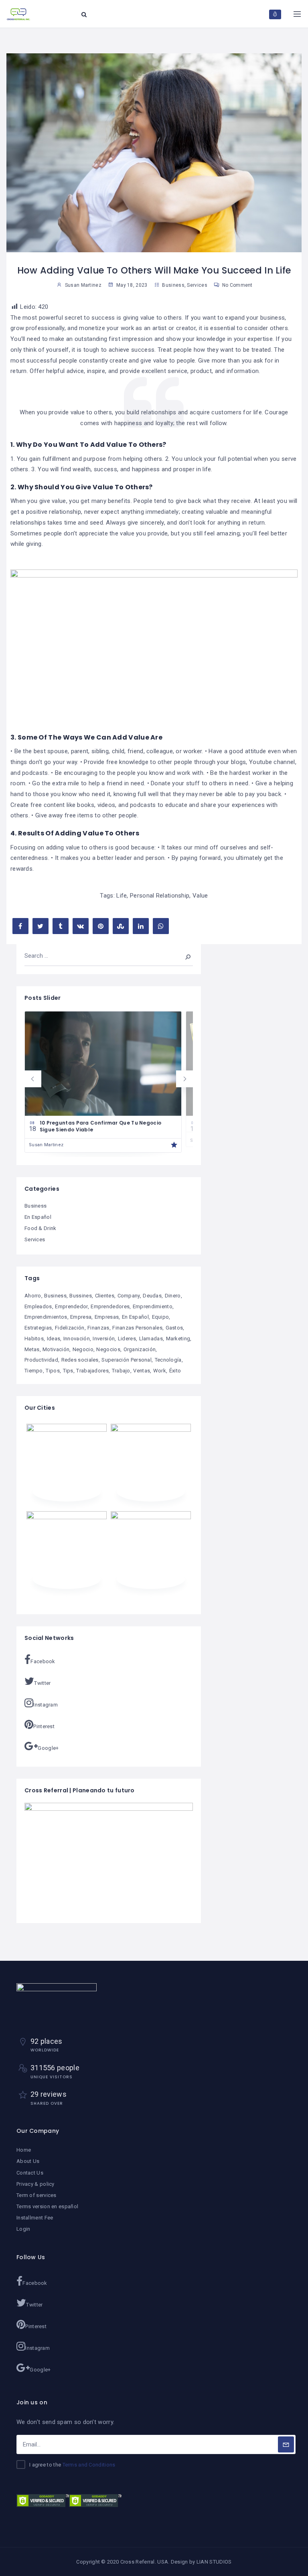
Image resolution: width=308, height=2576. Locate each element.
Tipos (53, 1371)
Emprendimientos (46, 1317)
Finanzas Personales (137, 1328)
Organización (140, 1349)
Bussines (80, 1296)
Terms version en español (47, 2206)
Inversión (104, 1339)
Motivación (56, 1349)
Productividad (41, 1360)
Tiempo (34, 1371)
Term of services (36, 2195)
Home (24, 2150)
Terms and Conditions (89, 2465)
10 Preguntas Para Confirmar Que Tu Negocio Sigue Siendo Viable (101, 1126)
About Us (28, 2161)
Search (182, 956)
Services (197, 285)
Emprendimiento (153, 1306)
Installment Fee (35, 2218)
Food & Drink (41, 1228)
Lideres (127, 1339)
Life (122, 896)
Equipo (161, 1317)
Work (160, 1371)
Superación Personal (127, 1360)
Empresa (81, 1317)
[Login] (275, 14)
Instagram (46, 1705)
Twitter (42, 1683)
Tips (68, 1371)
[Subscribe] (286, 2444)
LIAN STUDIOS (214, 2562)
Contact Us (30, 2173)
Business (173, 285)
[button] (33, 1079)
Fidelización (70, 1328)
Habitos (34, 1339)
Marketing (178, 1339)
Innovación (77, 1339)
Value (200, 896)
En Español (38, 1217)
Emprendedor (71, 1306)
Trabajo (121, 1371)
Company (129, 1296)
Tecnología (168, 1360)
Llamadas (151, 1339)
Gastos (174, 1328)
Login (23, 2229)
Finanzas (98, 1328)
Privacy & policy (35, 2184)
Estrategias (38, 1328)
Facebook (43, 1661)
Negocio (83, 1349)
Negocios (108, 1349)
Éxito (175, 1371)
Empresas (107, 1317)
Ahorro (33, 1296)
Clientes (105, 1296)
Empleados (38, 1306)
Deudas (152, 1296)
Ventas (142, 1371)
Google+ (48, 1748)
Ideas (54, 1339)
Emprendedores (110, 1306)
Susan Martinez (46, 1145)
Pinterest (44, 1726)
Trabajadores (92, 1371)
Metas (32, 1349)
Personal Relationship (160, 896)
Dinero (173, 1296)
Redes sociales (80, 1360)
